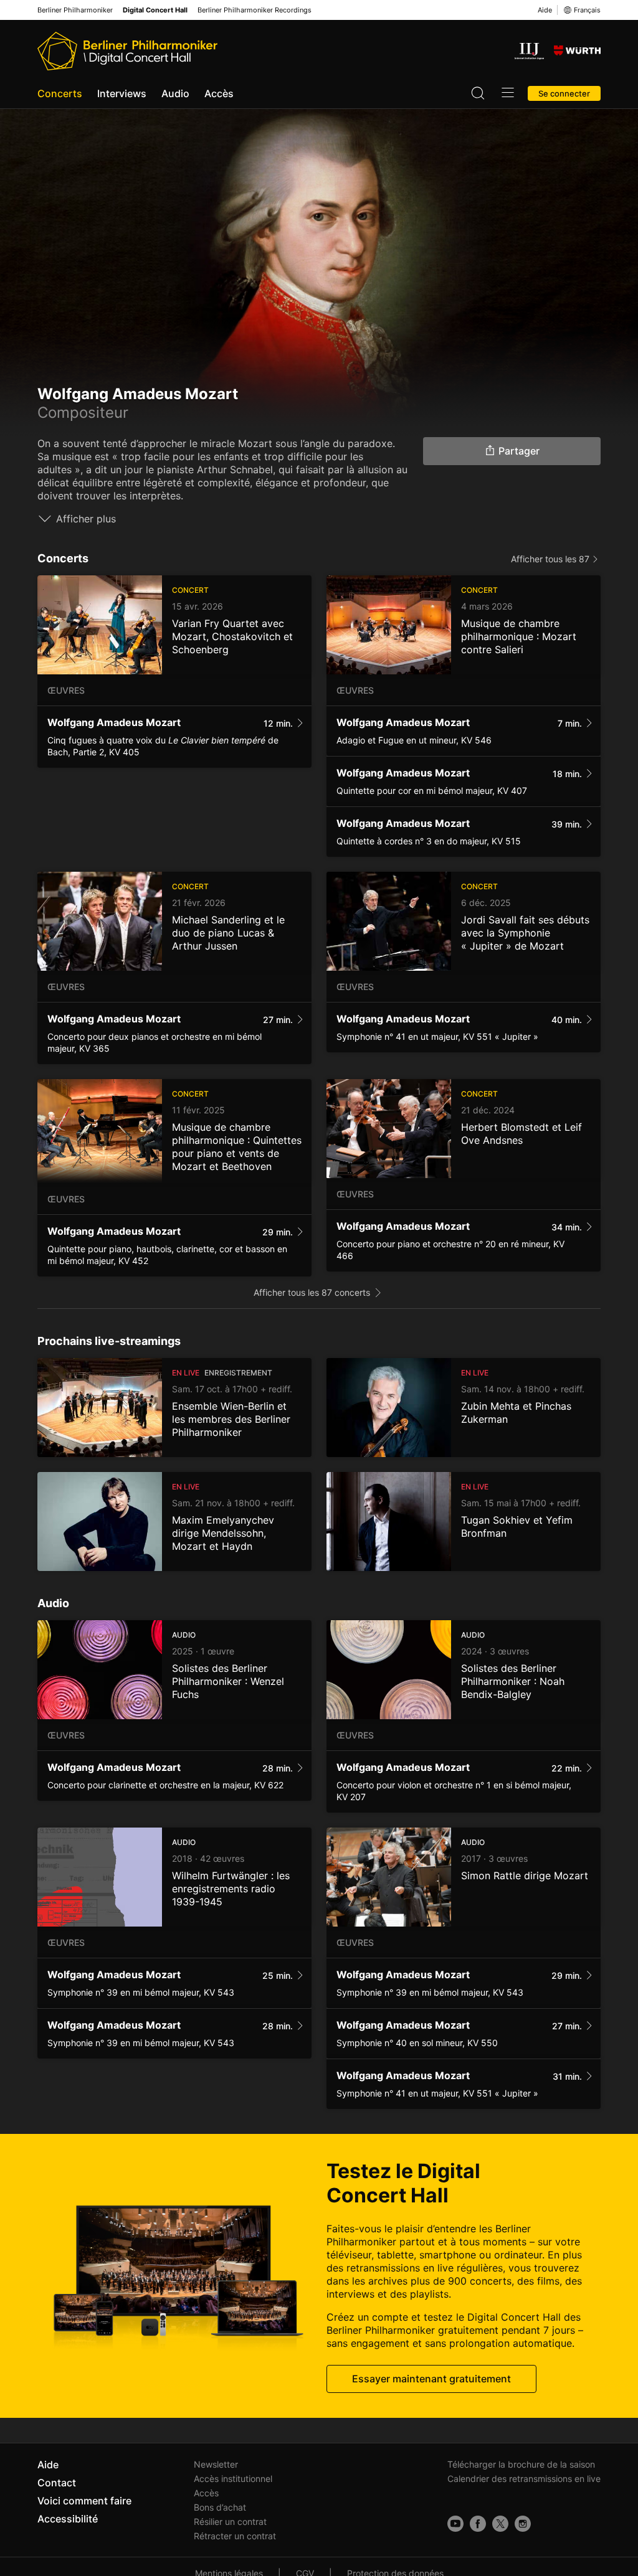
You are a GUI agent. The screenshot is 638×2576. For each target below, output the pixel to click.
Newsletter (216, 2464)
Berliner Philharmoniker (75, 10)
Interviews (122, 93)
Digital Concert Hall (155, 10)
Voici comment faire (84, 2501)
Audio (175, 93)
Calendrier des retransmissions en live (524, 2479)
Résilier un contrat (230, 2522)
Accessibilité (68, 2519)
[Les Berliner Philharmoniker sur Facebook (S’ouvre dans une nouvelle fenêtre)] (478, 2524)
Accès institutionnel (233, 2479)
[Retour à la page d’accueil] (127, 51)
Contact (57, 2483)
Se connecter (564, 93)
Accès (219, 93)
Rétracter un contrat (235, 2536)
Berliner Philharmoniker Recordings (255, 10)
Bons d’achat (220, 2507)
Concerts (60, 93)
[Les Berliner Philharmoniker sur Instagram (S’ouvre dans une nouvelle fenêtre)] (523, 2524)
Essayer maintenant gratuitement (431, 2379)
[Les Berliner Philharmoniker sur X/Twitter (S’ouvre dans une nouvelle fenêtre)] (500, 2524)
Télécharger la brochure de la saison (521, 2464)
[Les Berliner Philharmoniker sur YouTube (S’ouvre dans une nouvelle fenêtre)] (455, 2524)
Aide (545, 10)
